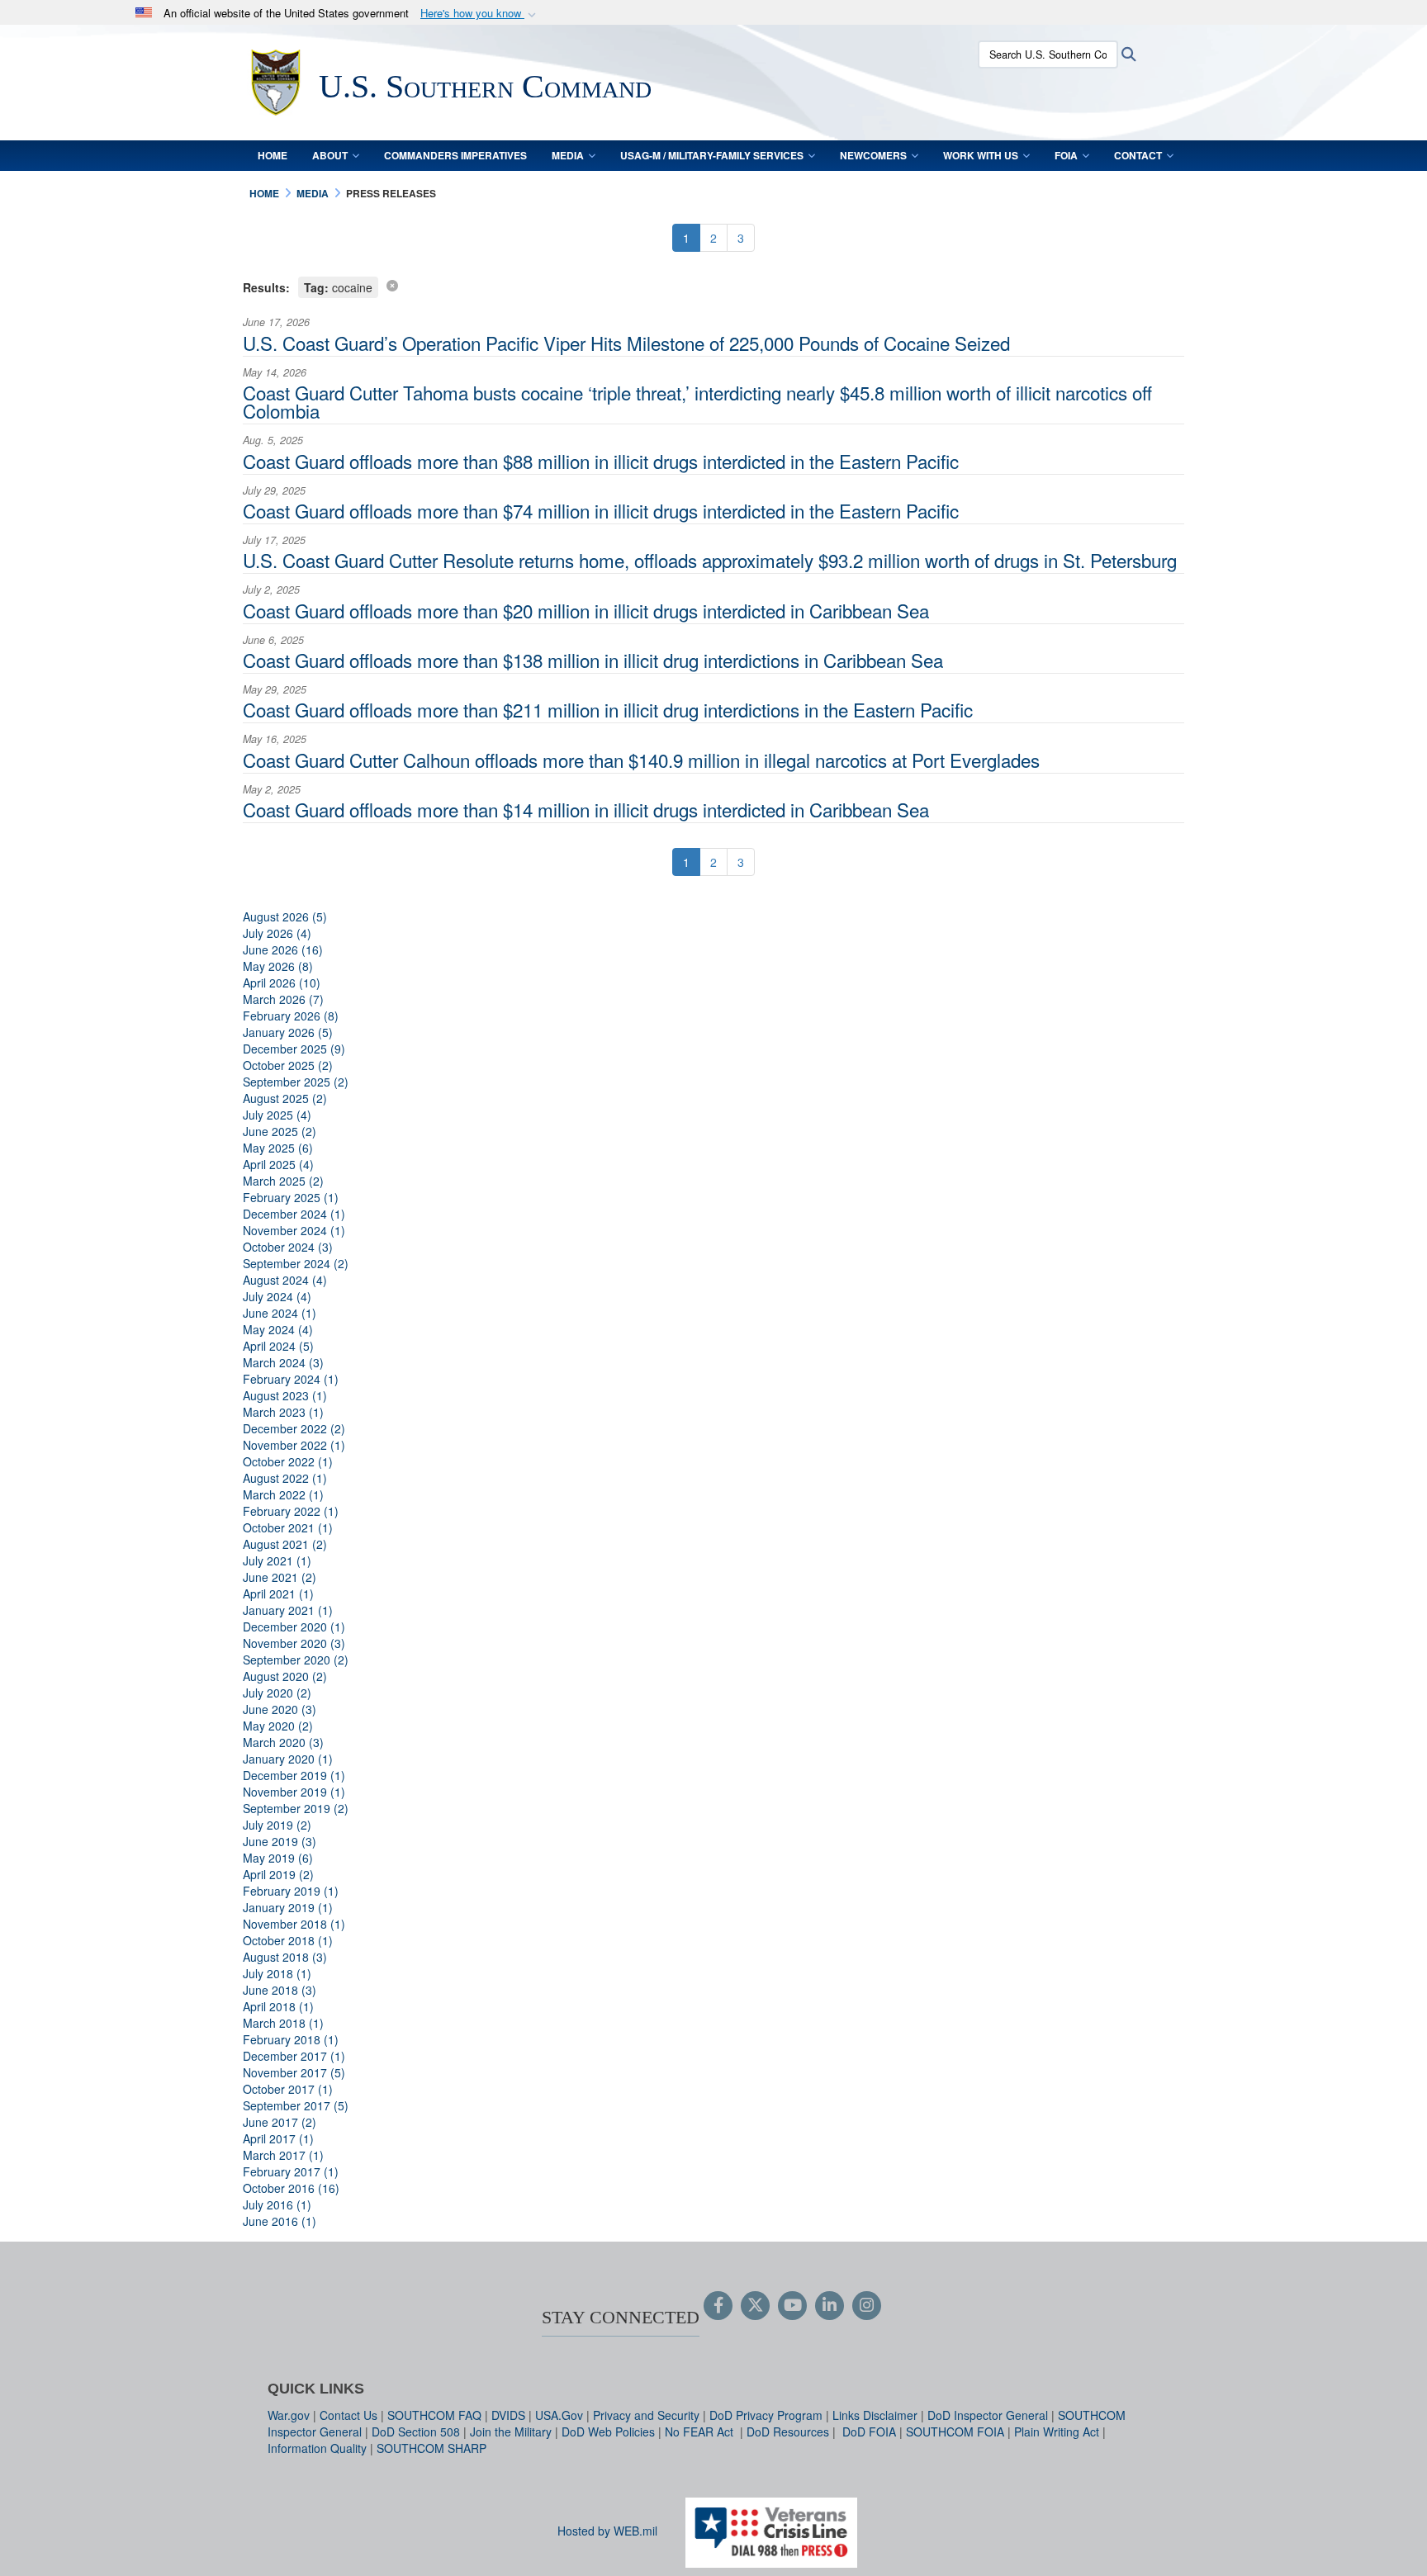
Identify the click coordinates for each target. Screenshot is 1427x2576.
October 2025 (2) (288, 1065)
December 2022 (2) (294, 1428)
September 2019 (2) (296, 1808)
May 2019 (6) (278, 1858)
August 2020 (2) (285, 1676)
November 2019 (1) (294, 1792)
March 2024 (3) (283, 1362)
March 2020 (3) (283, 1742)
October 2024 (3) (288, 1247)
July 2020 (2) (277, 1693)
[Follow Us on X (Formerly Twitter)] (755, 2306)
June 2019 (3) (280, 1841)
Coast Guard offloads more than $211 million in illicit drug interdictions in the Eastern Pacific (608, 709)
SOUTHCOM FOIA (955, 2432)
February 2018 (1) (291, 2039)
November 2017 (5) (294, 2072)
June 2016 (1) (280, 2221)
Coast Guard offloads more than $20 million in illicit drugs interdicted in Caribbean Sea (586, 610)
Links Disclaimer (875, 2415)
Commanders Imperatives (455, 155)
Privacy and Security (646, 2415)
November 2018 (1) (294, 1924)
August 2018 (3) (285, 1957)
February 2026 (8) (291, 1016)
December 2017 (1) (294, 2056)
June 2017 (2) (280, 2122)
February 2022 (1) (291, 1511)
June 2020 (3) (280, 1709)
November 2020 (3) (294, 1643)
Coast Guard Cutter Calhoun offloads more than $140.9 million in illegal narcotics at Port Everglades (641, 760)
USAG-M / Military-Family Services (712, 155)
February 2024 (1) (291, 1379)
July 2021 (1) (277, 1560)
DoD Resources (788, 2432)
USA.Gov (559, 2415)
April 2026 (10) (282, 983)
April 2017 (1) (278, 2138)
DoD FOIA (869, 2432)
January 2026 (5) (288, 1032)
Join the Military (511, 2432)
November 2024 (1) (294, 1230)
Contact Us (348, 2415)
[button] (480, 14)
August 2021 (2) (285, 1544)
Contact (1138, 155)
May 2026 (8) (278, 966)
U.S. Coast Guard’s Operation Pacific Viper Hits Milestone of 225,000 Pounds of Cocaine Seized (626, 343)
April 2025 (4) (278, 1164)
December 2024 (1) (294, 1214)
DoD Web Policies (608, 2432)
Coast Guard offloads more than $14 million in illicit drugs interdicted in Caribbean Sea (586, 809)
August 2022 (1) (285, 1478)
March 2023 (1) (283, 1412)
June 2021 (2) (280, 1577)
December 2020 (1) (294, 1627)
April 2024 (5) (278, 1346)
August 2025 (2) (285, 1098)
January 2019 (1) (288, 1907)
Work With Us (981, 155)
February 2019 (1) (291, 1891)
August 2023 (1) (285, 1395)
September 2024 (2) (296, 1263)
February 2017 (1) (291, 2171)
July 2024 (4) (277, 1296)
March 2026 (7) (283, 999)
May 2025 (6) (278, 1148)
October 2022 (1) (288, 1461)
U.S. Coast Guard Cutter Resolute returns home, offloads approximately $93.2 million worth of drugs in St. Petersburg (710, 560)
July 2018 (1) (277, 1973)
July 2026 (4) (277, 933)
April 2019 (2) (278, 1874)
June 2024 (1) (280, 1313)
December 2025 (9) (294, 1049)
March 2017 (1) (283, 2155)
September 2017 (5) (296, 2105)
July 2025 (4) (277, 1115)
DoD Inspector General (988, 2415)
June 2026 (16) (283, 949)
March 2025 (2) (283, 1181)
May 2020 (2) (278, 1726)
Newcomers (873, 155)
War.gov (289, 2415)
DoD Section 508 (416, 2432)
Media (568, 155)
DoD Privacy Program (766, 2415)
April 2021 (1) (278, 1593)
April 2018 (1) (278, 2006)
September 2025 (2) (296, 1082)
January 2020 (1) (288, 1759)
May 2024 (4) (278, 1329)
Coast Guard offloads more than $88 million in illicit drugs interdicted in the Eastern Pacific (601, 461)
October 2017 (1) (288, 2089)
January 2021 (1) (288, 1610)
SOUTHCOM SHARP (431, 2448)
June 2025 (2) (280, 1131)
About (330, 155)
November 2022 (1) (294, 1445)
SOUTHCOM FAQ (434, 2415)
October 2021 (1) (288, 1527)
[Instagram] (867, 2306)
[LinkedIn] (830, 2306)
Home (273, 155)
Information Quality (317, 2448)
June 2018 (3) (280, 1990)
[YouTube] (792, 2306)
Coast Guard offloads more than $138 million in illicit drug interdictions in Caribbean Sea (593, 660)
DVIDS (508, 2415)
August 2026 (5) (285, 916)
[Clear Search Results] (392, 285)
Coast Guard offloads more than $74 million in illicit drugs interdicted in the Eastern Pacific (601, 510)
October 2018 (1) (288, 1940)
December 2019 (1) (294, 1775)
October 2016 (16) (291, 2188)
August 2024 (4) (285, 1280)
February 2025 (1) (291, 1197)
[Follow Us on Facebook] (718, 2306)
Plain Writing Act (1057, 2432)
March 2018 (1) (283, 2023)
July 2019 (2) (277, 1825)
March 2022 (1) (283, 1494)
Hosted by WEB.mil (607, 2531)
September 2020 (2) (296, 1660)
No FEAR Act (701, 2432)
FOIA (1066, 155)
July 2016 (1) (277, 2204)
